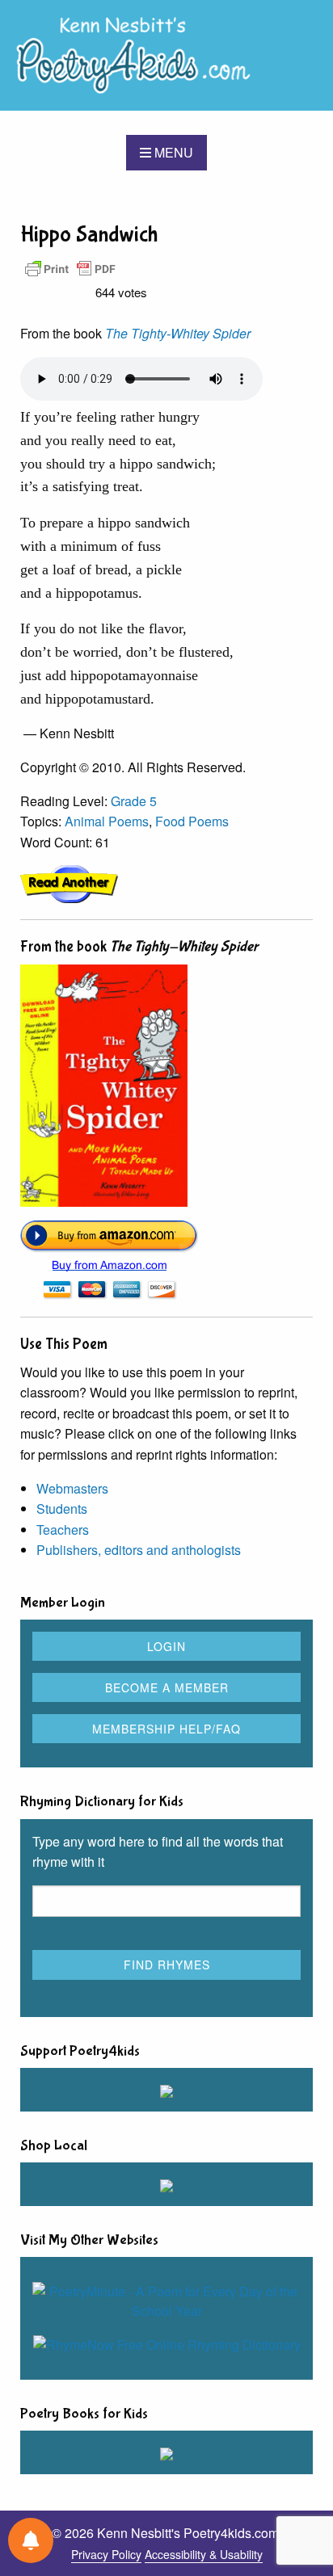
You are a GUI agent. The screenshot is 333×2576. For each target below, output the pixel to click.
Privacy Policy (106, 2554)
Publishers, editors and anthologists (139, 1550)
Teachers (63, 1530)
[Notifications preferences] (31, 2540)
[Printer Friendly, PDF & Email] (70, 268)
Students (62, 1509)
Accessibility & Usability (204, 2554)
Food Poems (192, 821)
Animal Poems (107, 821)
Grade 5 (134, 801)
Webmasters (72, 1488)
